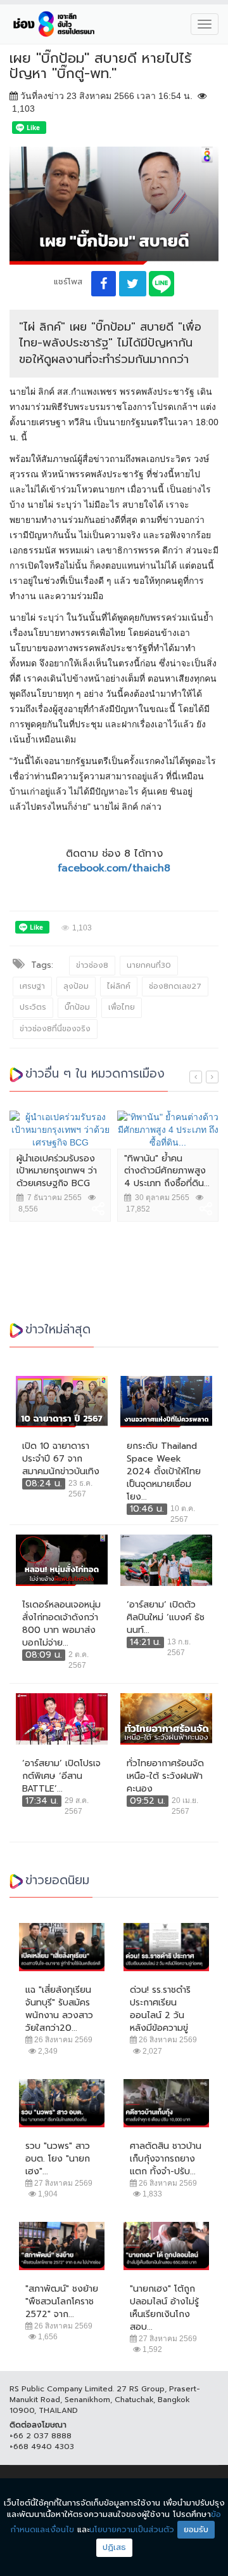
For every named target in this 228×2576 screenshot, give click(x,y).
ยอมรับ (196, 2529)
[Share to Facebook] (104, 284)
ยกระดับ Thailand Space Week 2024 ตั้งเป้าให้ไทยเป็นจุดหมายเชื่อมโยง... (164, 1472)
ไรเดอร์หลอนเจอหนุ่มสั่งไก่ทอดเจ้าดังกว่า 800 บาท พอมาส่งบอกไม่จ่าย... (61, 1624)
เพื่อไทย (122, 1007)
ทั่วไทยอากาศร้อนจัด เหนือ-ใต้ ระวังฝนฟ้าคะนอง (165, 1776)
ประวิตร (33, 1007)
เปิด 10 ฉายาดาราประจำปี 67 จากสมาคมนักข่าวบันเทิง (61, 1459)
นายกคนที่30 (149, 965)
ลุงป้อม (76, 986)
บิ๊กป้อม (77, 1007)
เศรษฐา (32, 986)
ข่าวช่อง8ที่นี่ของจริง (55, 1029)
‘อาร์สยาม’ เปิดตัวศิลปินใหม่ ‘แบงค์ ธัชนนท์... (166, 1618)
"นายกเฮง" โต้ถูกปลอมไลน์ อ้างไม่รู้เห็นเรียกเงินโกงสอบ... (164, 2308)
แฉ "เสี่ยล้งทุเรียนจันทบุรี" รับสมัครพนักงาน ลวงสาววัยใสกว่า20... (59, 2009)
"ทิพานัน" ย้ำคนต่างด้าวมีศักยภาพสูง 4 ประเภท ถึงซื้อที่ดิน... (167, 1171)
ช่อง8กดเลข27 (175, 986)
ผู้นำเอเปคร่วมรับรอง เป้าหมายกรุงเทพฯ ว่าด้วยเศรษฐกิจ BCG (57, 1171)
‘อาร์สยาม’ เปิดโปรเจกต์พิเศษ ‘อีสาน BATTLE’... (61, 1776)
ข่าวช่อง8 (92, 965)
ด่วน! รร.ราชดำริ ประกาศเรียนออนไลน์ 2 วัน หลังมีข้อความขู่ (160, 2009)
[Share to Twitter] (133, 284)
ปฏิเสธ (114, 2547)
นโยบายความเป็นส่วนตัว (132, 2529)
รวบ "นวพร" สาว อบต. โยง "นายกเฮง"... (58, 2159)
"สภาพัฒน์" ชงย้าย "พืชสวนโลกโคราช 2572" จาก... (62, 2302)
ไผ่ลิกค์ (119, 986)
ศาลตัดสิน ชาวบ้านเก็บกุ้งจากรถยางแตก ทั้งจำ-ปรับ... (166, 2159)
